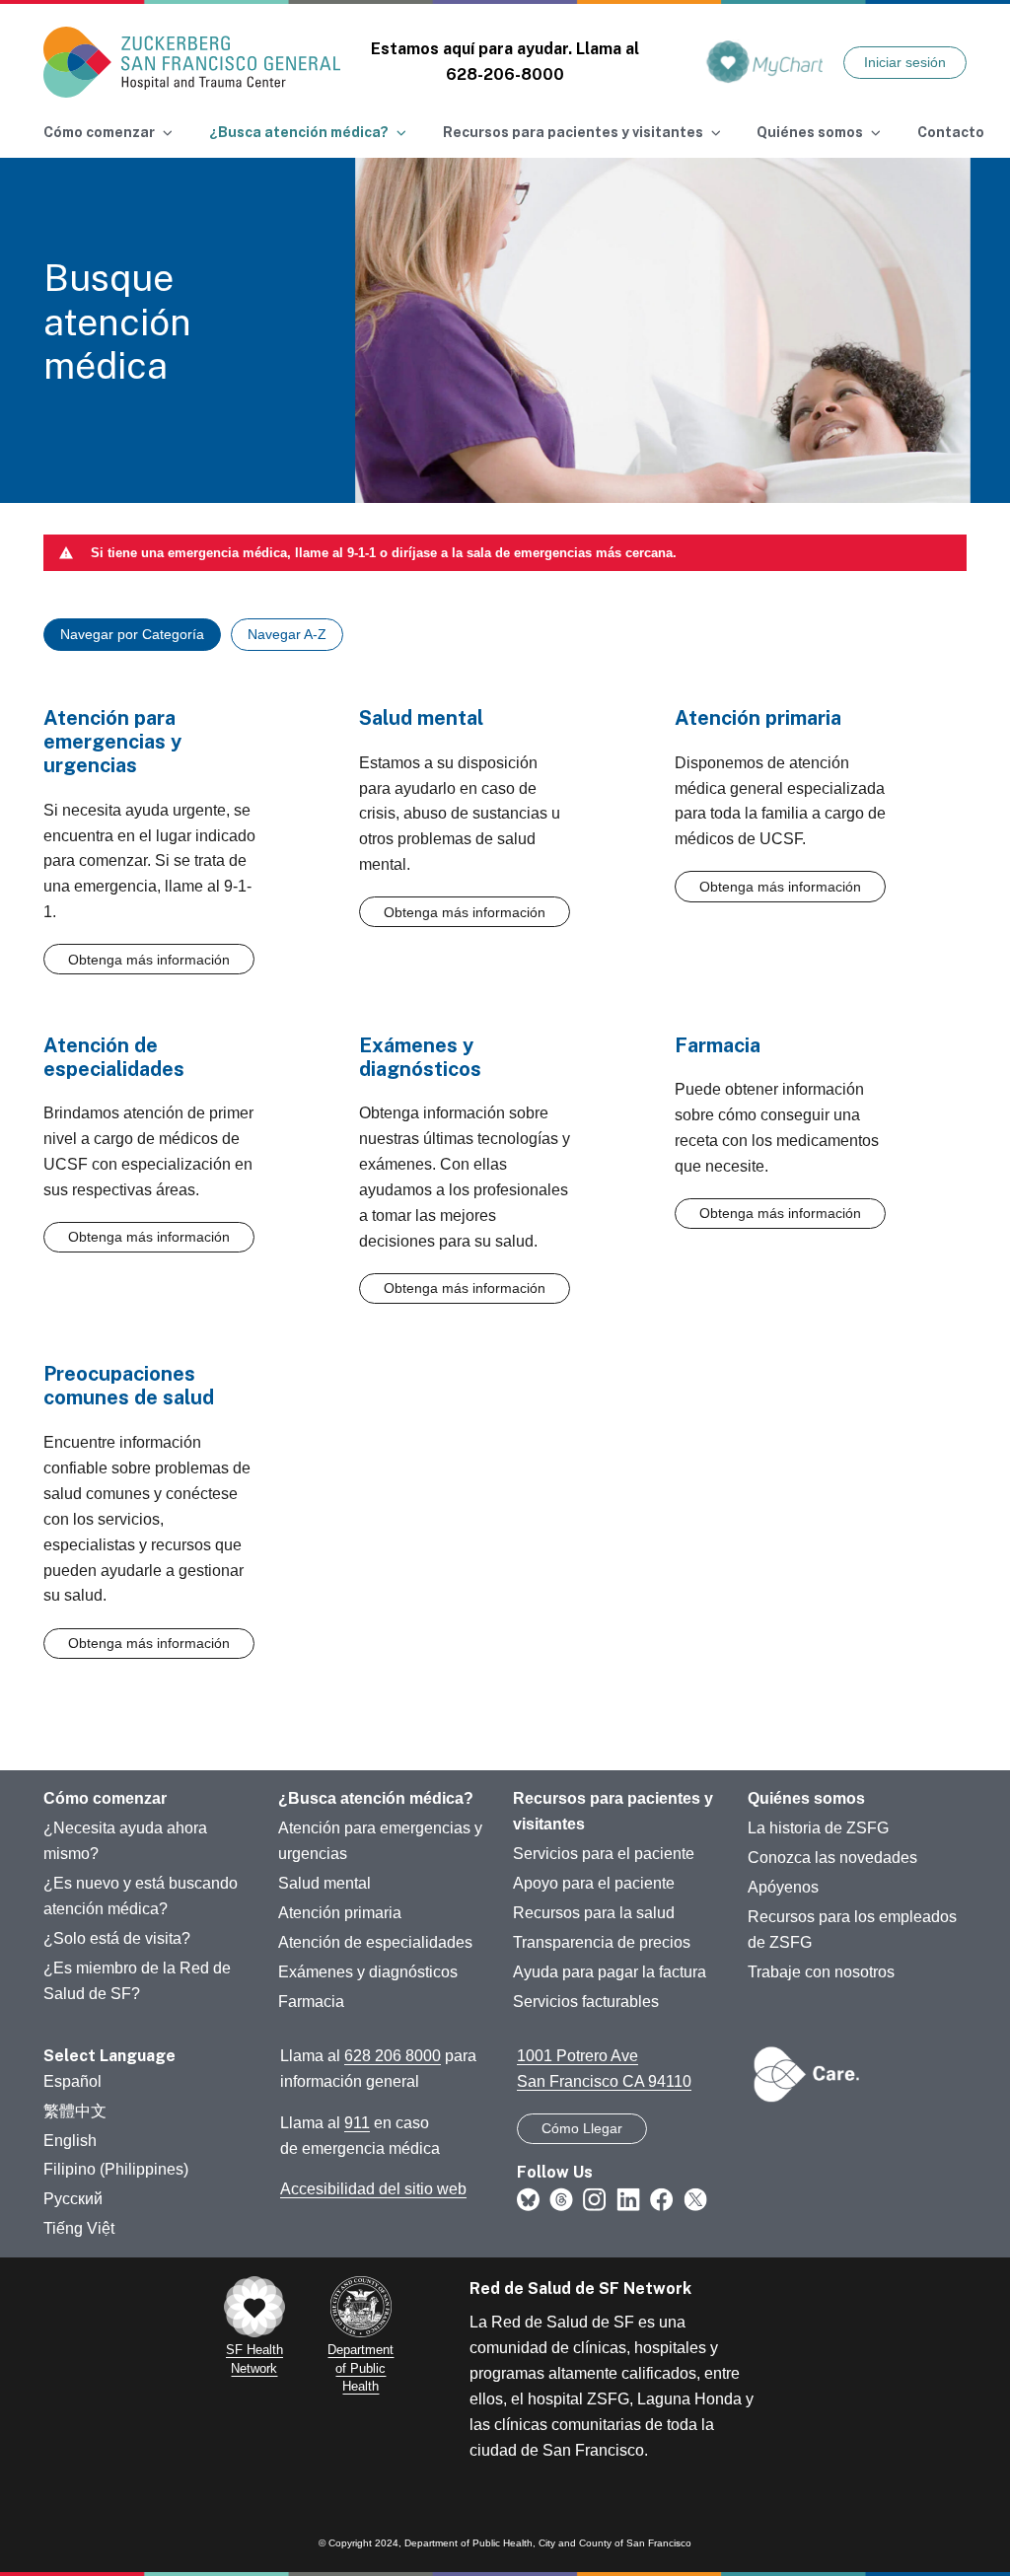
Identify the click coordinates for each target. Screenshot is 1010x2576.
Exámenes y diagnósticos (368, 1972)
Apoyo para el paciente (594, 1883)
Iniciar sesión (905, 62)
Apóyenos (783, 1887)
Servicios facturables (586, 2002)
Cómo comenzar (105, 1798)
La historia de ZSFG (818, 1828)
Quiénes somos (806, 1798)
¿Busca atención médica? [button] (299, 132)
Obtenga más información (149, 960)
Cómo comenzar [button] (99, 132)
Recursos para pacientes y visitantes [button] (573, 132)
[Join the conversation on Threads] (561, 2198)
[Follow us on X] (695, 2198)
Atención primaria (340, 1913)
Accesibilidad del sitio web (373, 2189)
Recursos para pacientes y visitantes (613, 1811)
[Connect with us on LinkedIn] (628, 2198)
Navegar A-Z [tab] (287, 634)
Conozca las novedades (832, 1858)
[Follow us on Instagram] (595, 2198)
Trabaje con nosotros (821, 1972)
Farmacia (311, 2002)
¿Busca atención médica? (376, 1798)
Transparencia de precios (602, 1942)
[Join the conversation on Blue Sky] (528, 2198)
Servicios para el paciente (604, 1854)
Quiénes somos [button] (810, 132)
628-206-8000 (505, 74)
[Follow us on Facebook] (662, 2198)
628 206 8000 (393, 2056)
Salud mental (325, 1883)
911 (357, 2123)
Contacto (951, 132)
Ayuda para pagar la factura (610, 1972)
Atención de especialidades (375, 1942)
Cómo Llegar (582, 2128)
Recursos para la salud (594, 1913)
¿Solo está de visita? (117, 1938)
